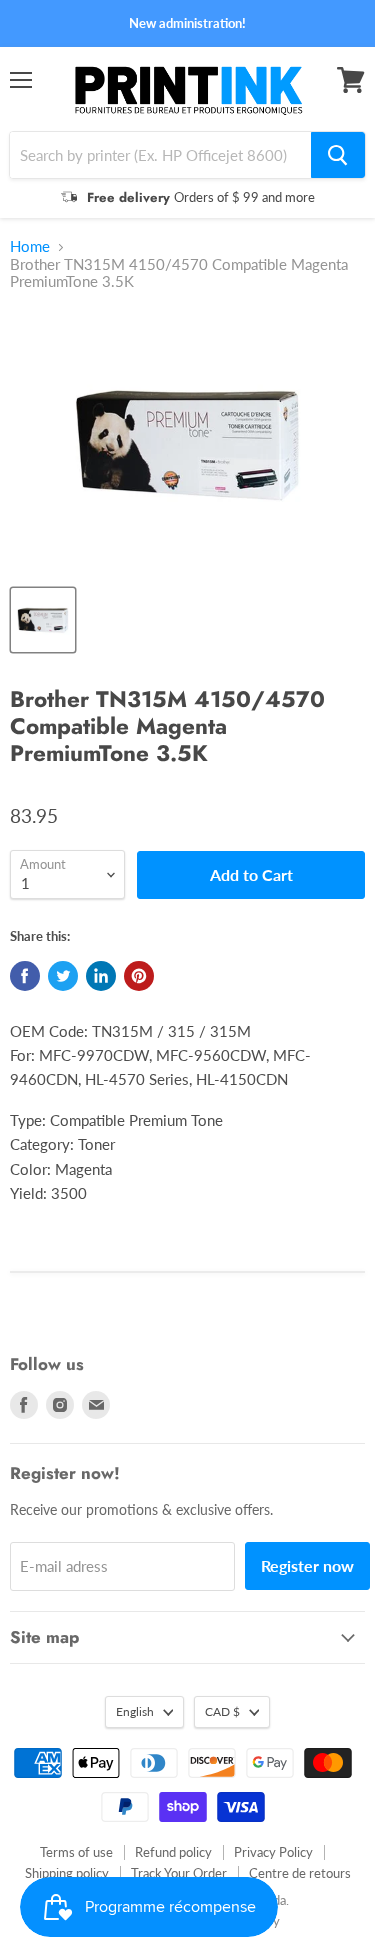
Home (30, 246)
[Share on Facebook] (25, 976)
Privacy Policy (273, 1852)
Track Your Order (179, 1873)
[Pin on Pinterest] (139, 976)
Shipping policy (67, 1873)
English (135, 1711)
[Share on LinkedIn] (101, 976)
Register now (307, 1565)
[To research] (338, 155)
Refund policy (173, 1852)
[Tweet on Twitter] (63, 976)
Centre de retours (300, 1873)
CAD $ (222, 1711)
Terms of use (76, 1852)
